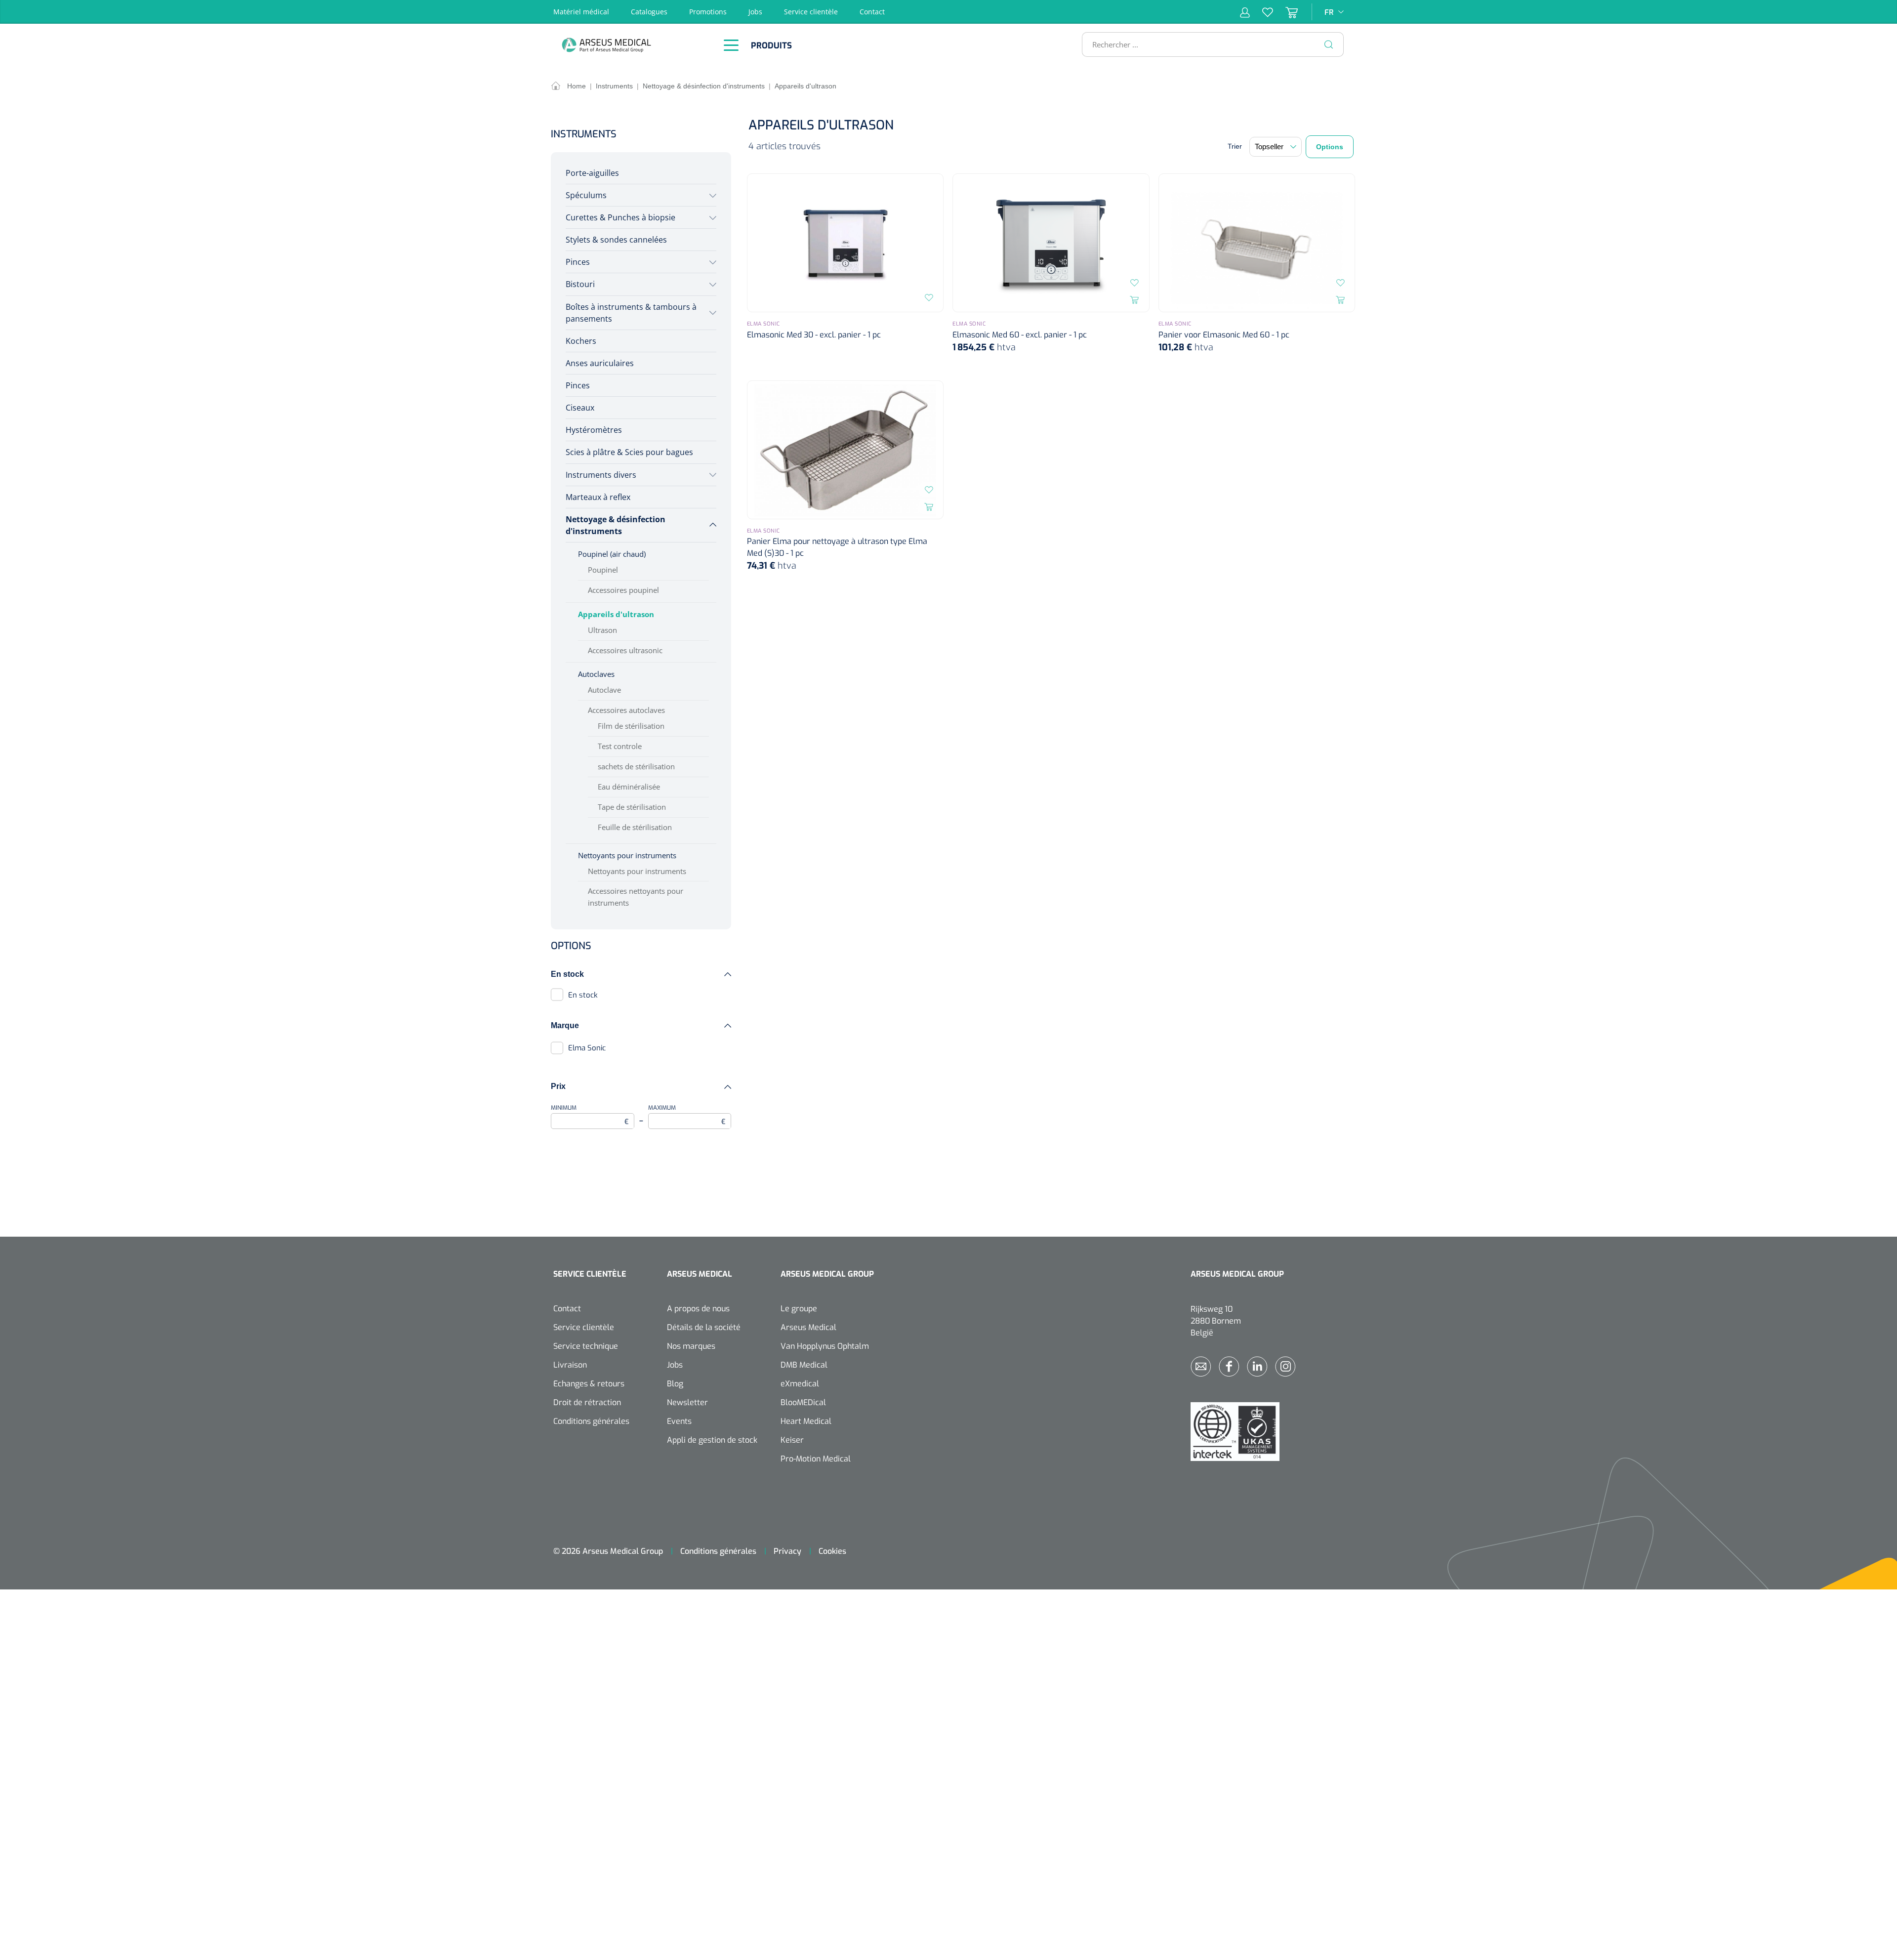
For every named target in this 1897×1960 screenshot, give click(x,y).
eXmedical (800, 1384)
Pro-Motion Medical (816, 1459)
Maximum (687, 1115)
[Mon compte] (1245, 12)
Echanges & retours (589, 1384)
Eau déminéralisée (629, 787)
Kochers (581, 341)
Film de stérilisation (631, 726)
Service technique (586, 1346)
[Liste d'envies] (1261, 12)
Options (1330, 147)
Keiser (792, 1440)
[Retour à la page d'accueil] (632, 45)
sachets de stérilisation (636, 766)
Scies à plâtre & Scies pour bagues (629, 452)
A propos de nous (698, 1309)
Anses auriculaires (600, 363)
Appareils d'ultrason (616, 614)
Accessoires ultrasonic (625, 650)
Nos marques (691, 1346)
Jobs (755, 12)
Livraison (570, 1365)
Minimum (590, 1115)
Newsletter (687, 1402)
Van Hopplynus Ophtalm (825, 1346)
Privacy (787, 1551)
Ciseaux (580, 408)
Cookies (832, 1551)
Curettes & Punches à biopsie (620, 217)
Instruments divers (601, 475)
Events (679, 1421)
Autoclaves (596, 674)
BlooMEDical (803, 1402)
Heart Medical (806, 1421)
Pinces (578, 262)
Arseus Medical (808, 1327)
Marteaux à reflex (598, 497)
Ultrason (602, 630)
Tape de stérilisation (632, 807)
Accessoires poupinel (623, 590)
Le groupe (799, 1309)
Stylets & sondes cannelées (616, 240)
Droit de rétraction (587, 1402)
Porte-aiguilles (592, 173)
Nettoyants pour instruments (627, 855)
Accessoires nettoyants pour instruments (636, 897)
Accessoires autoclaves (626, 710)
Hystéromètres (594, 430)
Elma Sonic (587, 1048)
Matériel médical (581, 12)
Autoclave (604, 690)
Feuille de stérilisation (635, 827)
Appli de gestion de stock (712, 1440)
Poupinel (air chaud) (612, 554)
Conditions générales (591, 1421)
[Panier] (1285, 12)
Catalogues (649, 12)
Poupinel (603, 570)
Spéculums (586, 195)
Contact (872, 12)
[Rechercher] (1329, 44)
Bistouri (580, 284)
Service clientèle (811, 12)
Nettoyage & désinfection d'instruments (616, 525)
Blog (675, 1384)
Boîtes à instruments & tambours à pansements (631, 313)
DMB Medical (804, 1365)
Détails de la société (704, 1327)
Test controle (620, 746)
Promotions (708, 12)
